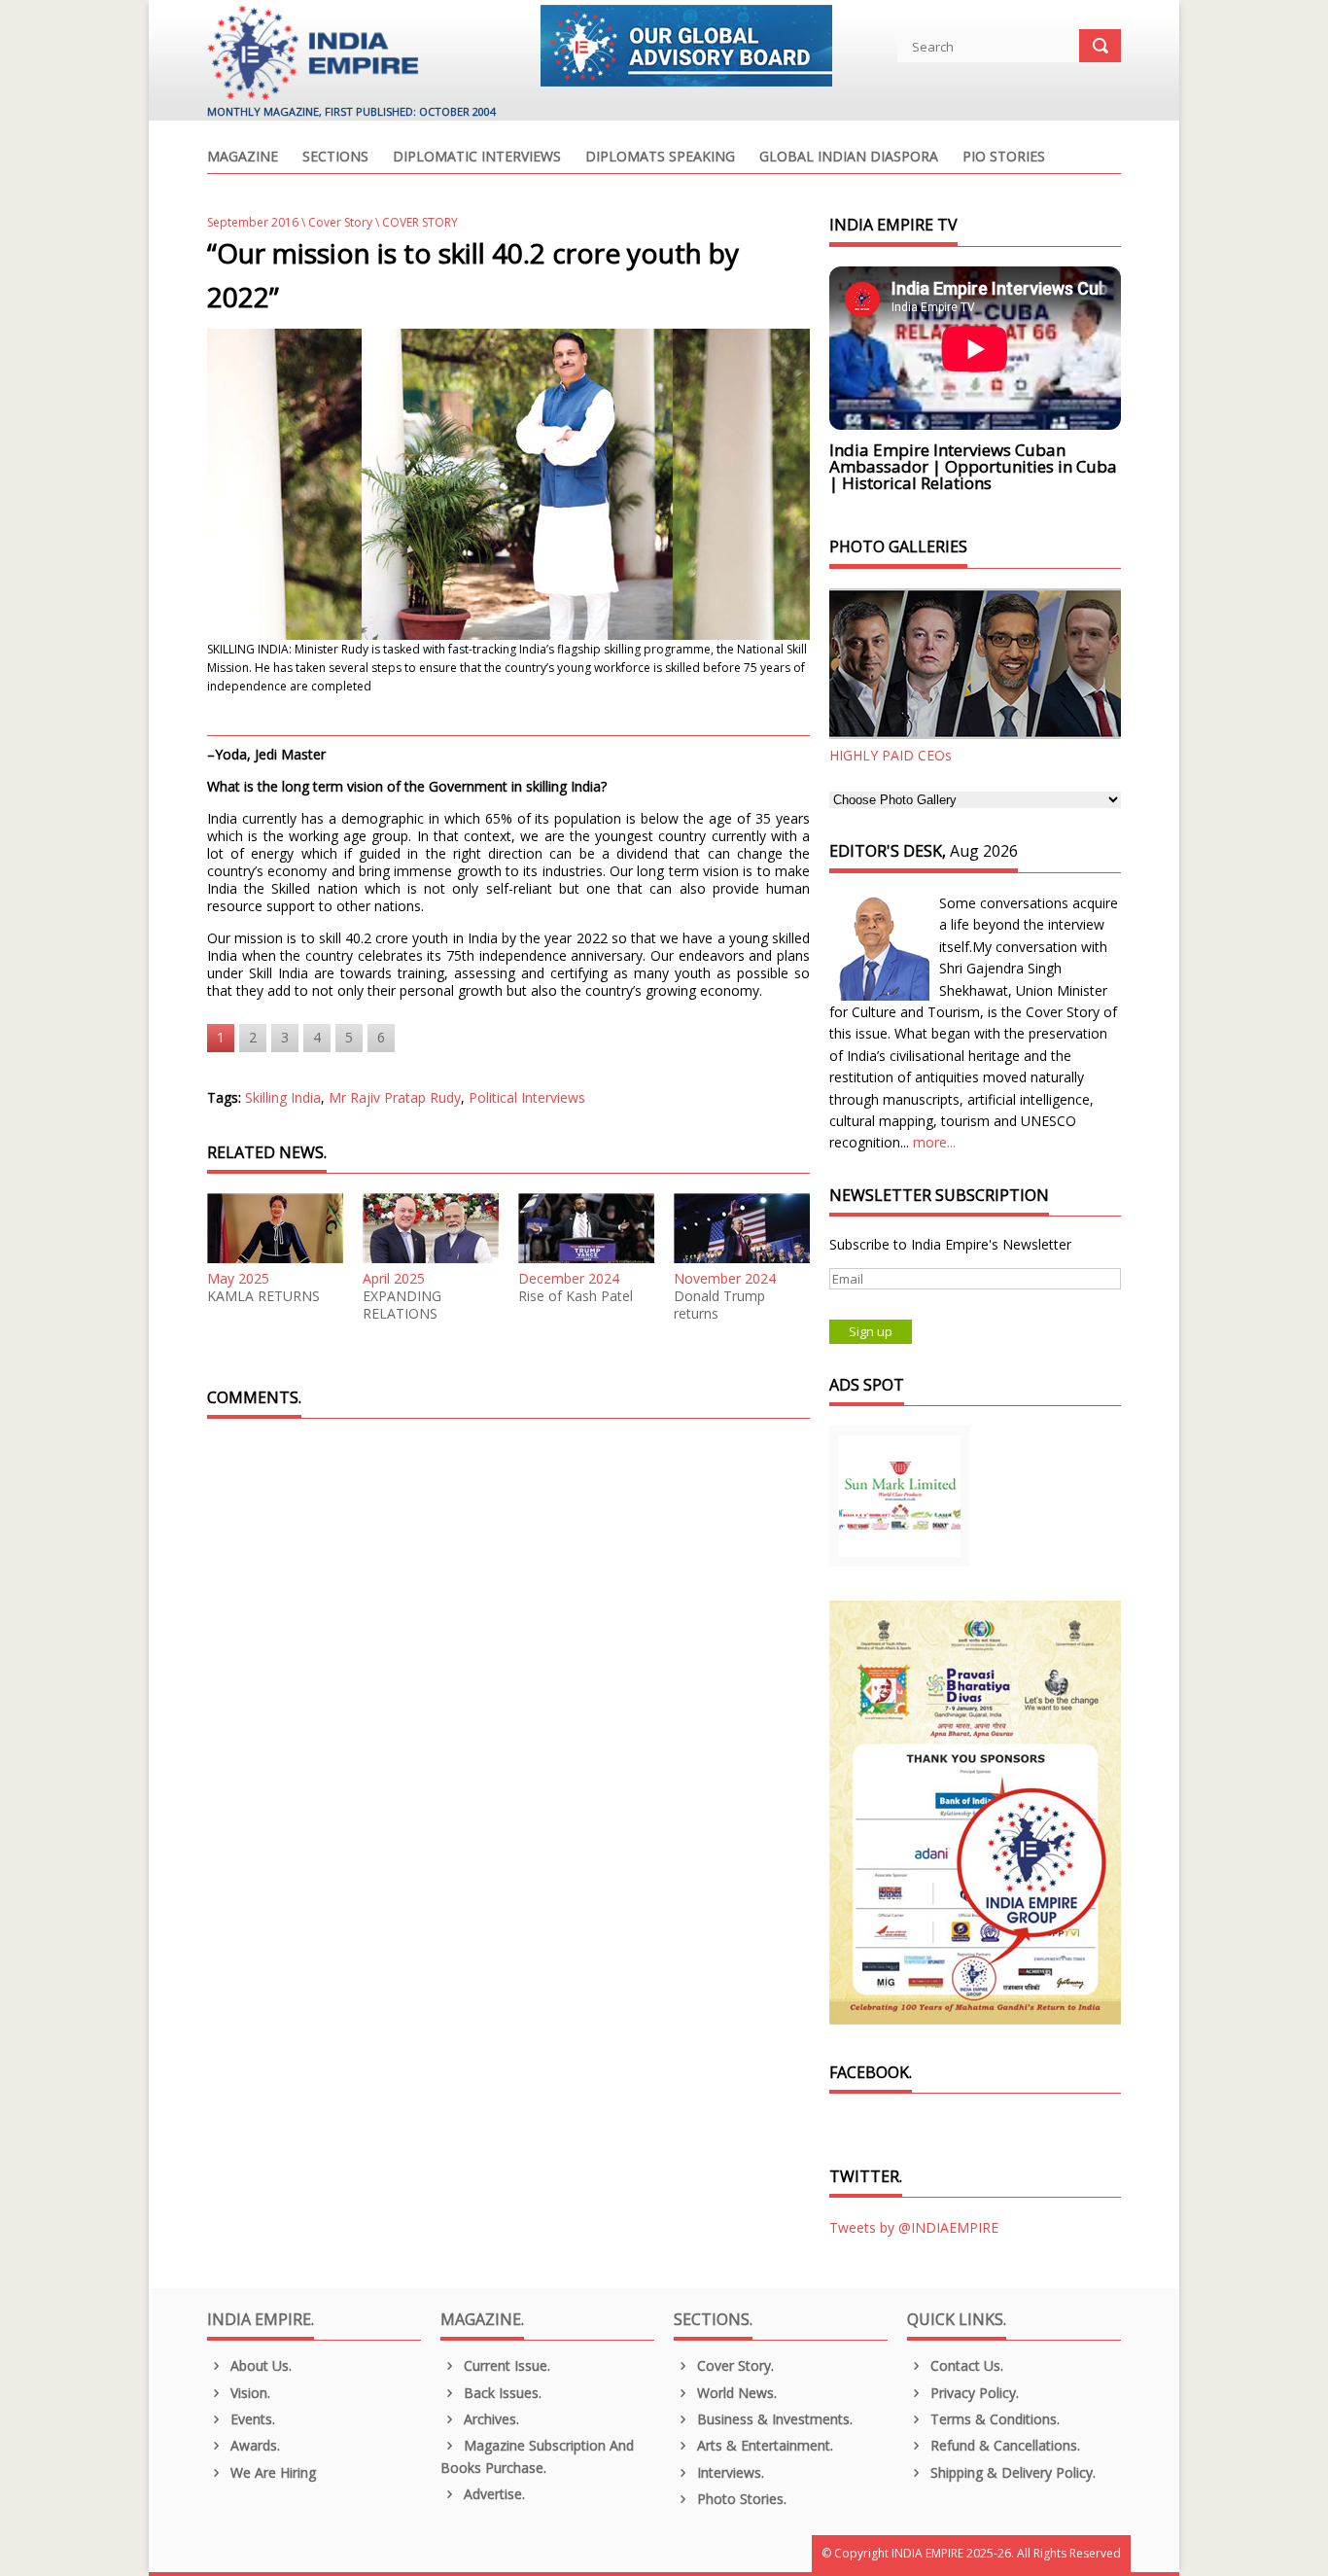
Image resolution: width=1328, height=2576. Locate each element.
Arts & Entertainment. (763, 2445)
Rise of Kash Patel (576, 1296)
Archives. (489, 2419)
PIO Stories (1004, 158)
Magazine (243, 158)
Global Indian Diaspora (849, 158)
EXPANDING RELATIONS (402, 1305)
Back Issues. (501, 2393)
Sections (335, 158)
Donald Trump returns (719, 1305)
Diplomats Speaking (660, 158)
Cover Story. (734, 2365)
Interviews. (729, 2472)
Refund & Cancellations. (1003, 2445)
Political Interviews (527, 1097)
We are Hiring (271, 2472)
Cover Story (340, 222)
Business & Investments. (773, 2419)
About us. (259, 2365)
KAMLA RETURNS (263, 1296)
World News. (735, 2393)
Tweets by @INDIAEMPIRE (914, 2227)
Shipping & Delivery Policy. (1011, 2472)
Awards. (253, 2445)
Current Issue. (505, 2365)
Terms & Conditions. (993, 2419)
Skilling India (283, 1097)
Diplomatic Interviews (477, 158)
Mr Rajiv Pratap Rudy (395, 1097)
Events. (251, 2419)
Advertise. (492, 2494)
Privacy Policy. (973, 2393)
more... (934, 1142)
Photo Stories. (740, 2499)
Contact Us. (965, 2365)
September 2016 (253, 222)
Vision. (248, 2393)
